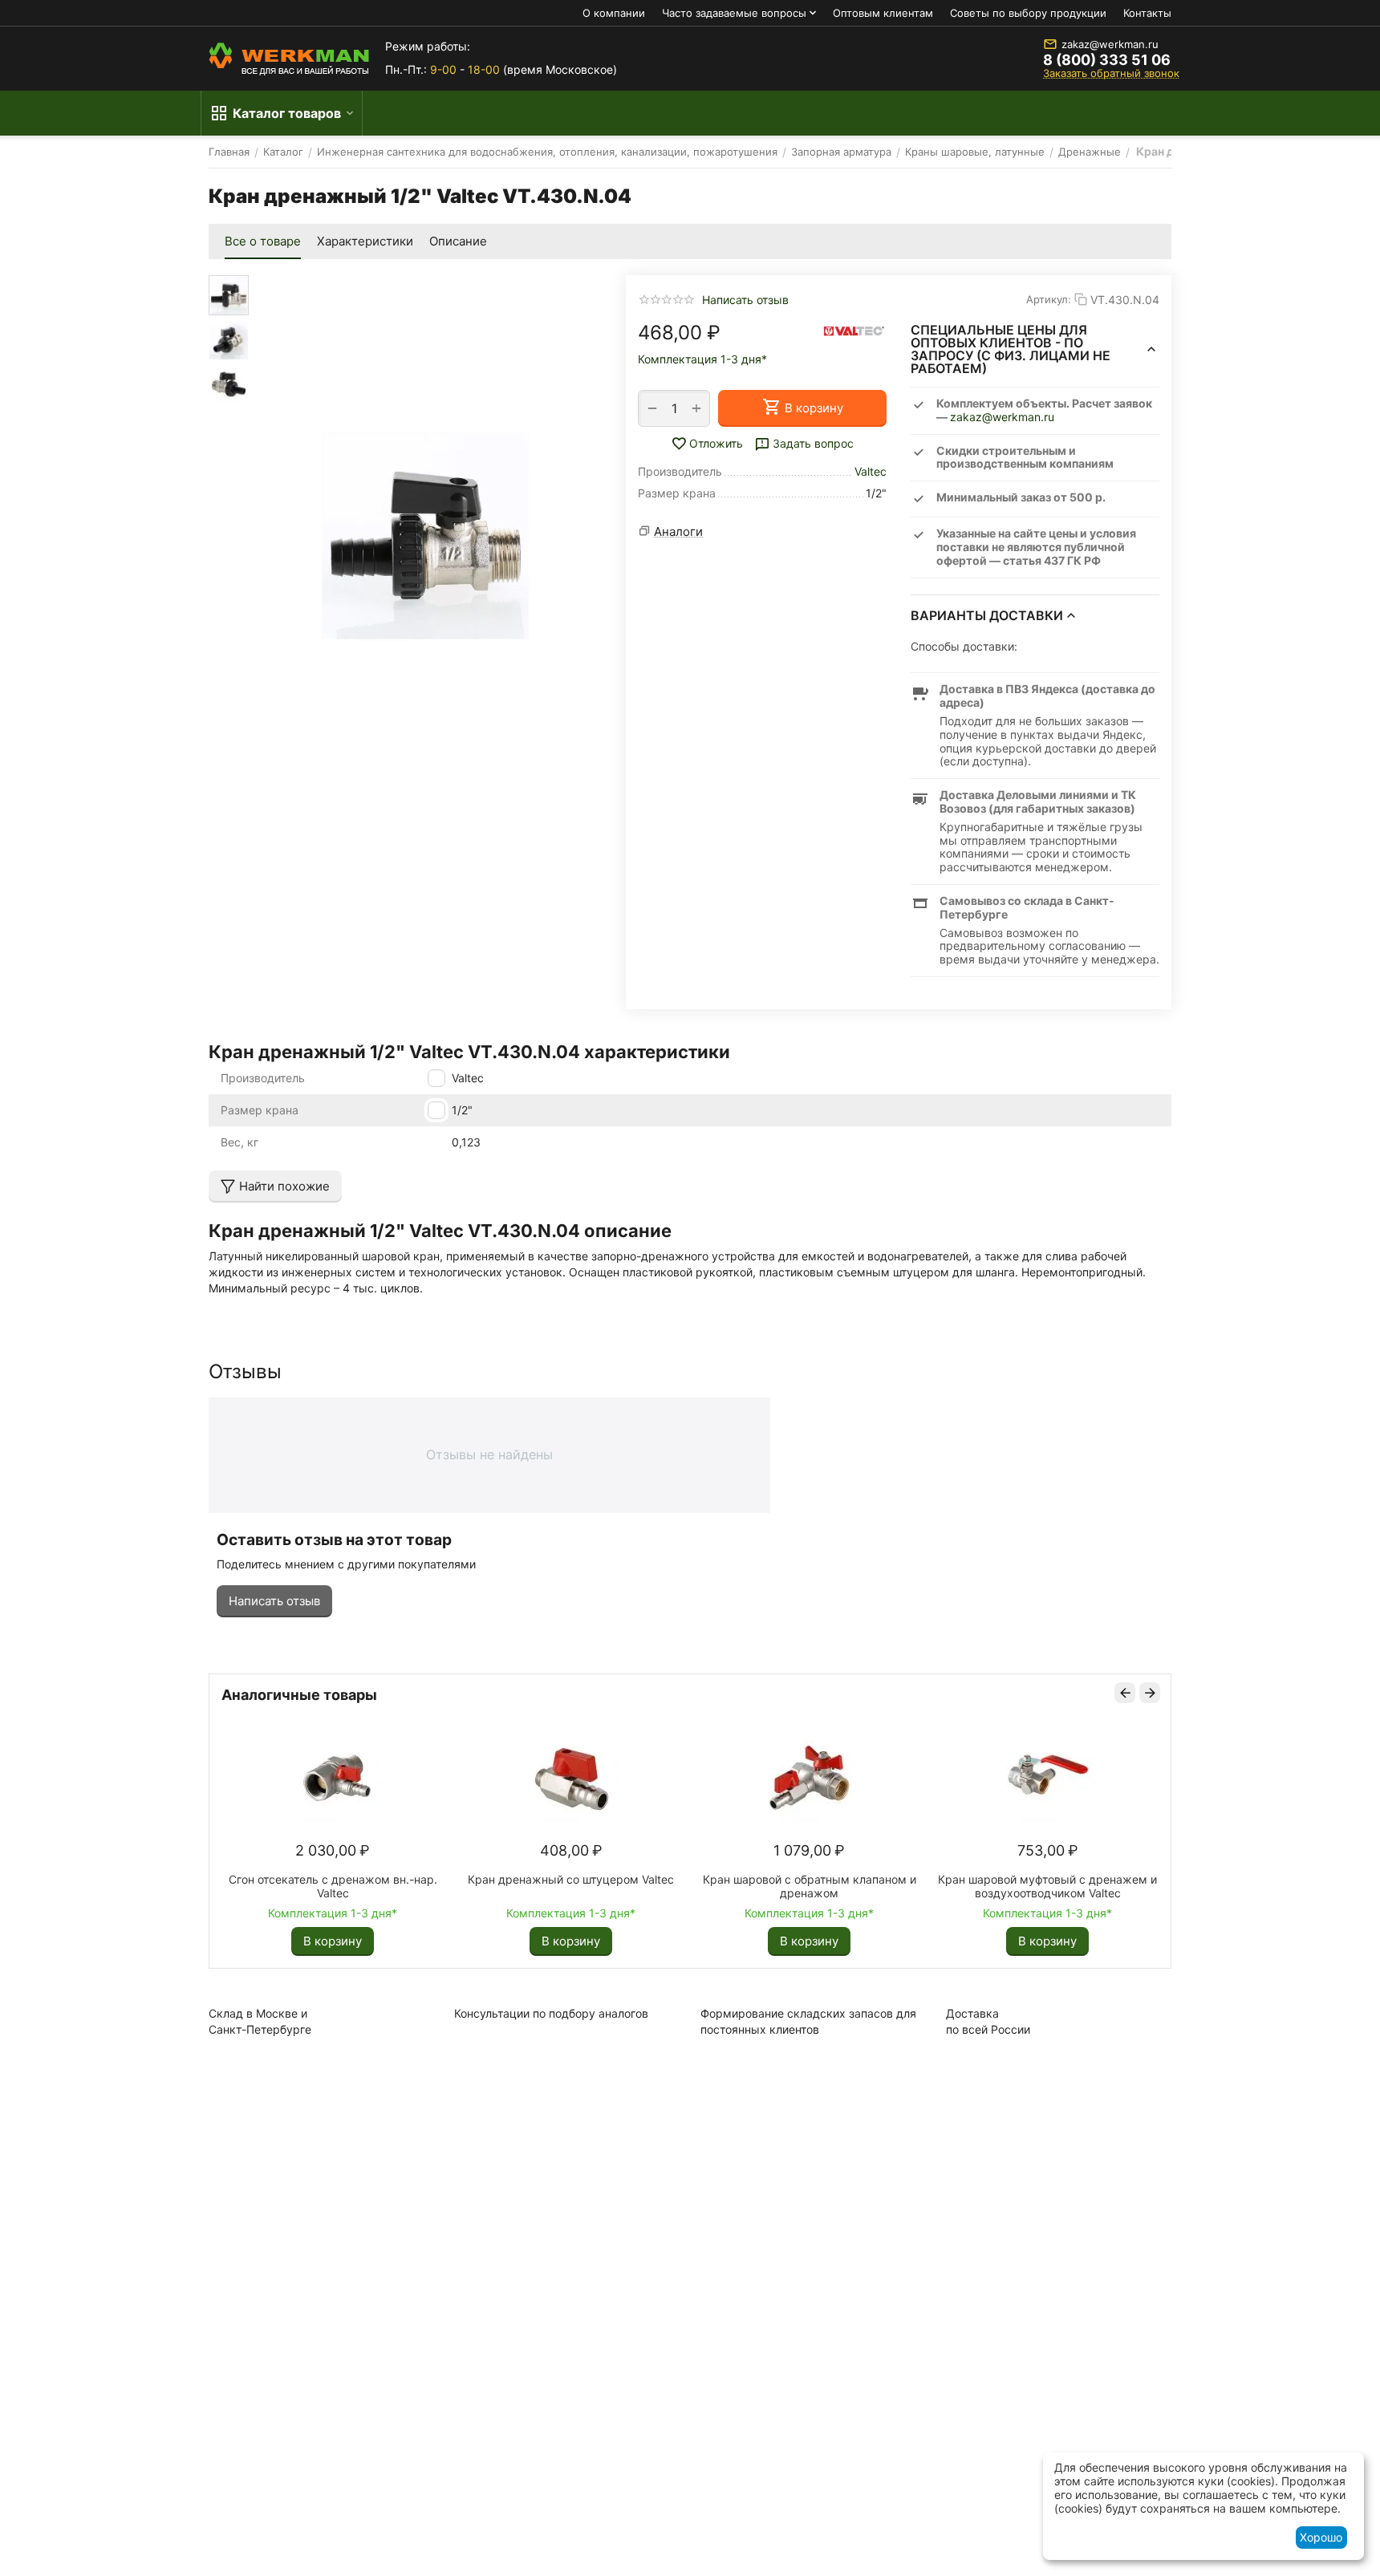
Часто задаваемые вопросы (734, 13)
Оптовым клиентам (883, 13)
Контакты (1147, 13)
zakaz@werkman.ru (1110, 44)
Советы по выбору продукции (1028, 13)
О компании (614, 13)
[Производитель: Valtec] (854, 330)
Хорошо (1321, 2537)
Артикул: (1049, 299)
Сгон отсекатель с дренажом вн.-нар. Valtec (737, 1886)
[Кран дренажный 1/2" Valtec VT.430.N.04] (425, 536)
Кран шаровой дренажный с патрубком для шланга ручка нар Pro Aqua (260, 1886)
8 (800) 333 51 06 (1107, 60)
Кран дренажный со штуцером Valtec (975, 1879)
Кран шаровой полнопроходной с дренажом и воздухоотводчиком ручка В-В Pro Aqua (498, 1886)
